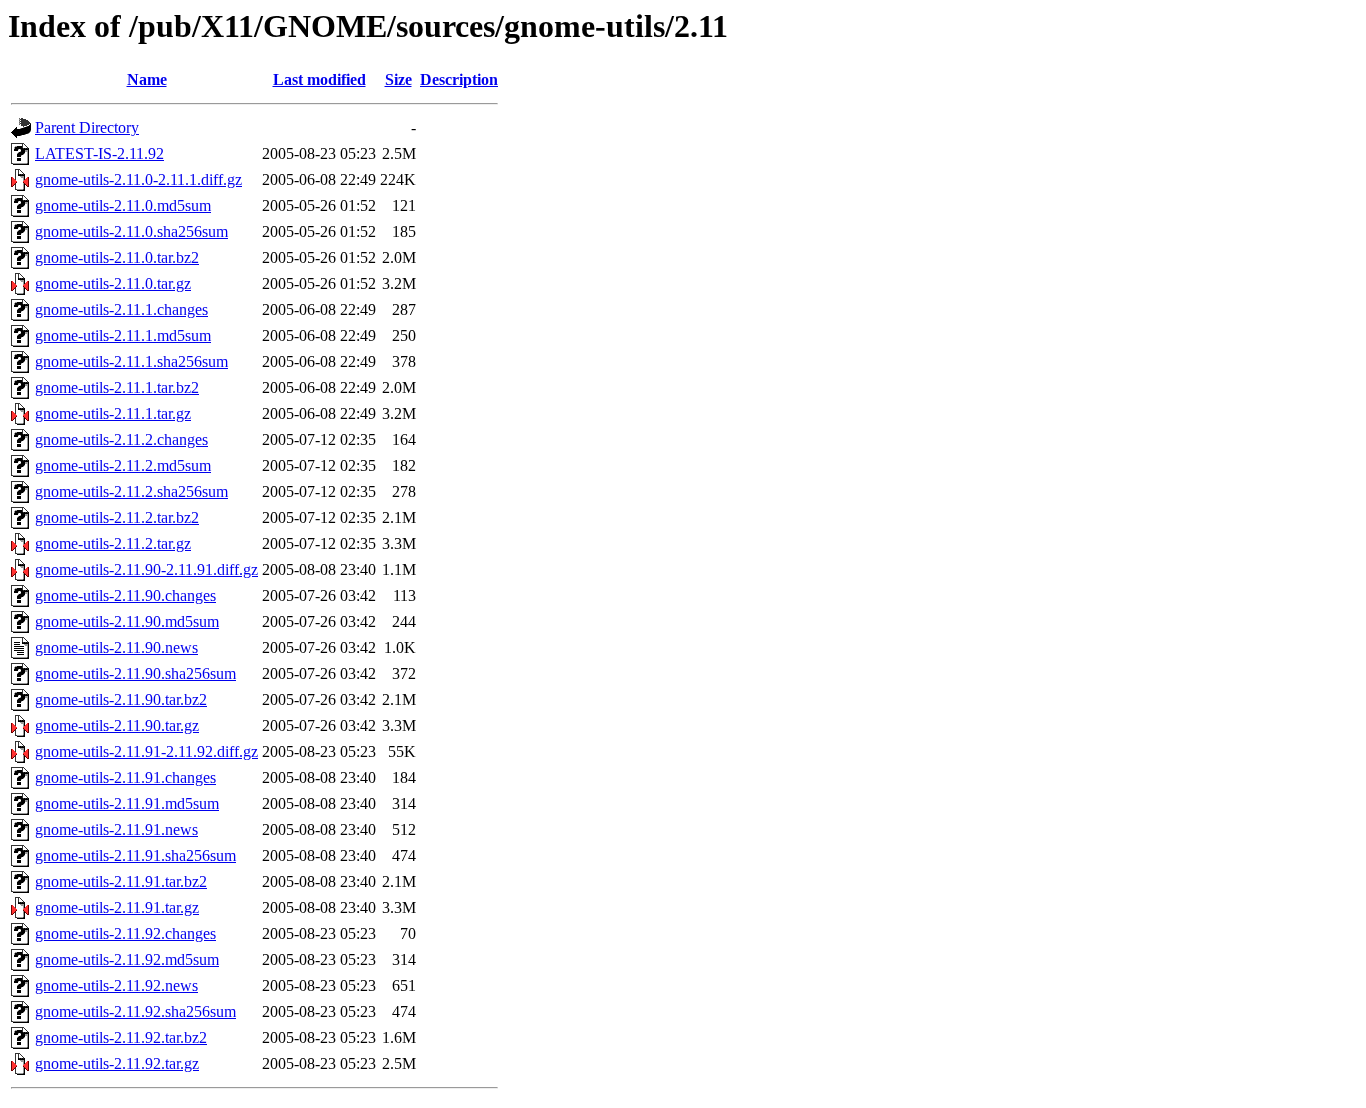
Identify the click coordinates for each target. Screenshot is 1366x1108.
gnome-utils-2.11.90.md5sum (127, 621)
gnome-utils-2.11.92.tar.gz (117, 1063)
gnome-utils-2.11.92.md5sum (127, 959)
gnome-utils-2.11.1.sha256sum (131, 361)
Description (459, 79)
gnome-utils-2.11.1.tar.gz (113, 413)
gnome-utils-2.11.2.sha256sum (131, 491)
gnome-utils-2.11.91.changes (125, 777)
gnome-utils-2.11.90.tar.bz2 (121, 699)
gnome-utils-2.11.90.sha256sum (135, 673)
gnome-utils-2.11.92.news (116, 985)
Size (398, 79)
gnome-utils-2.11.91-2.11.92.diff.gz (146, 751)
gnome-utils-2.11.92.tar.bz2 (121, 1037)
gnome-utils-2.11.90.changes (125, 595)
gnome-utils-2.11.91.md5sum (127, 803)
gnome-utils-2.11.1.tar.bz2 (117, 387)
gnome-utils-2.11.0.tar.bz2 (117, 257)
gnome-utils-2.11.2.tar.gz (113, 543)
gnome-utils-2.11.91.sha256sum (135, 855)
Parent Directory (87, 127)
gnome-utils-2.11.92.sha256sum (135, 1011)
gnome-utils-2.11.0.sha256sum (131, 231)
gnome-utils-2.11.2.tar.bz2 (117, 517)
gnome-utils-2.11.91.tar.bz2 (121, 881)
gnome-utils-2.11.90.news (116, 647)
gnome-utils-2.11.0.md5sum (123, 205)
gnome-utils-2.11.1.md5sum (123, 335)
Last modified (319, 79)
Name (147, 79)
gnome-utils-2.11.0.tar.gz (113, 283)
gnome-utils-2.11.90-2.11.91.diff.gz (146, 569)
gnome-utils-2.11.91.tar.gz (117, 907)
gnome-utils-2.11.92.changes (125, 933)
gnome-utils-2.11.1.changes (121, 309)
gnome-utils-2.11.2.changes (121, 439)
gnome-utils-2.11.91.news (116, 829)
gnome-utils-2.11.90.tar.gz (117, 725)
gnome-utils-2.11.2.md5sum (123, 465)
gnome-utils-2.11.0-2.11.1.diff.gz (138, 179)
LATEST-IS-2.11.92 (99, 153)
